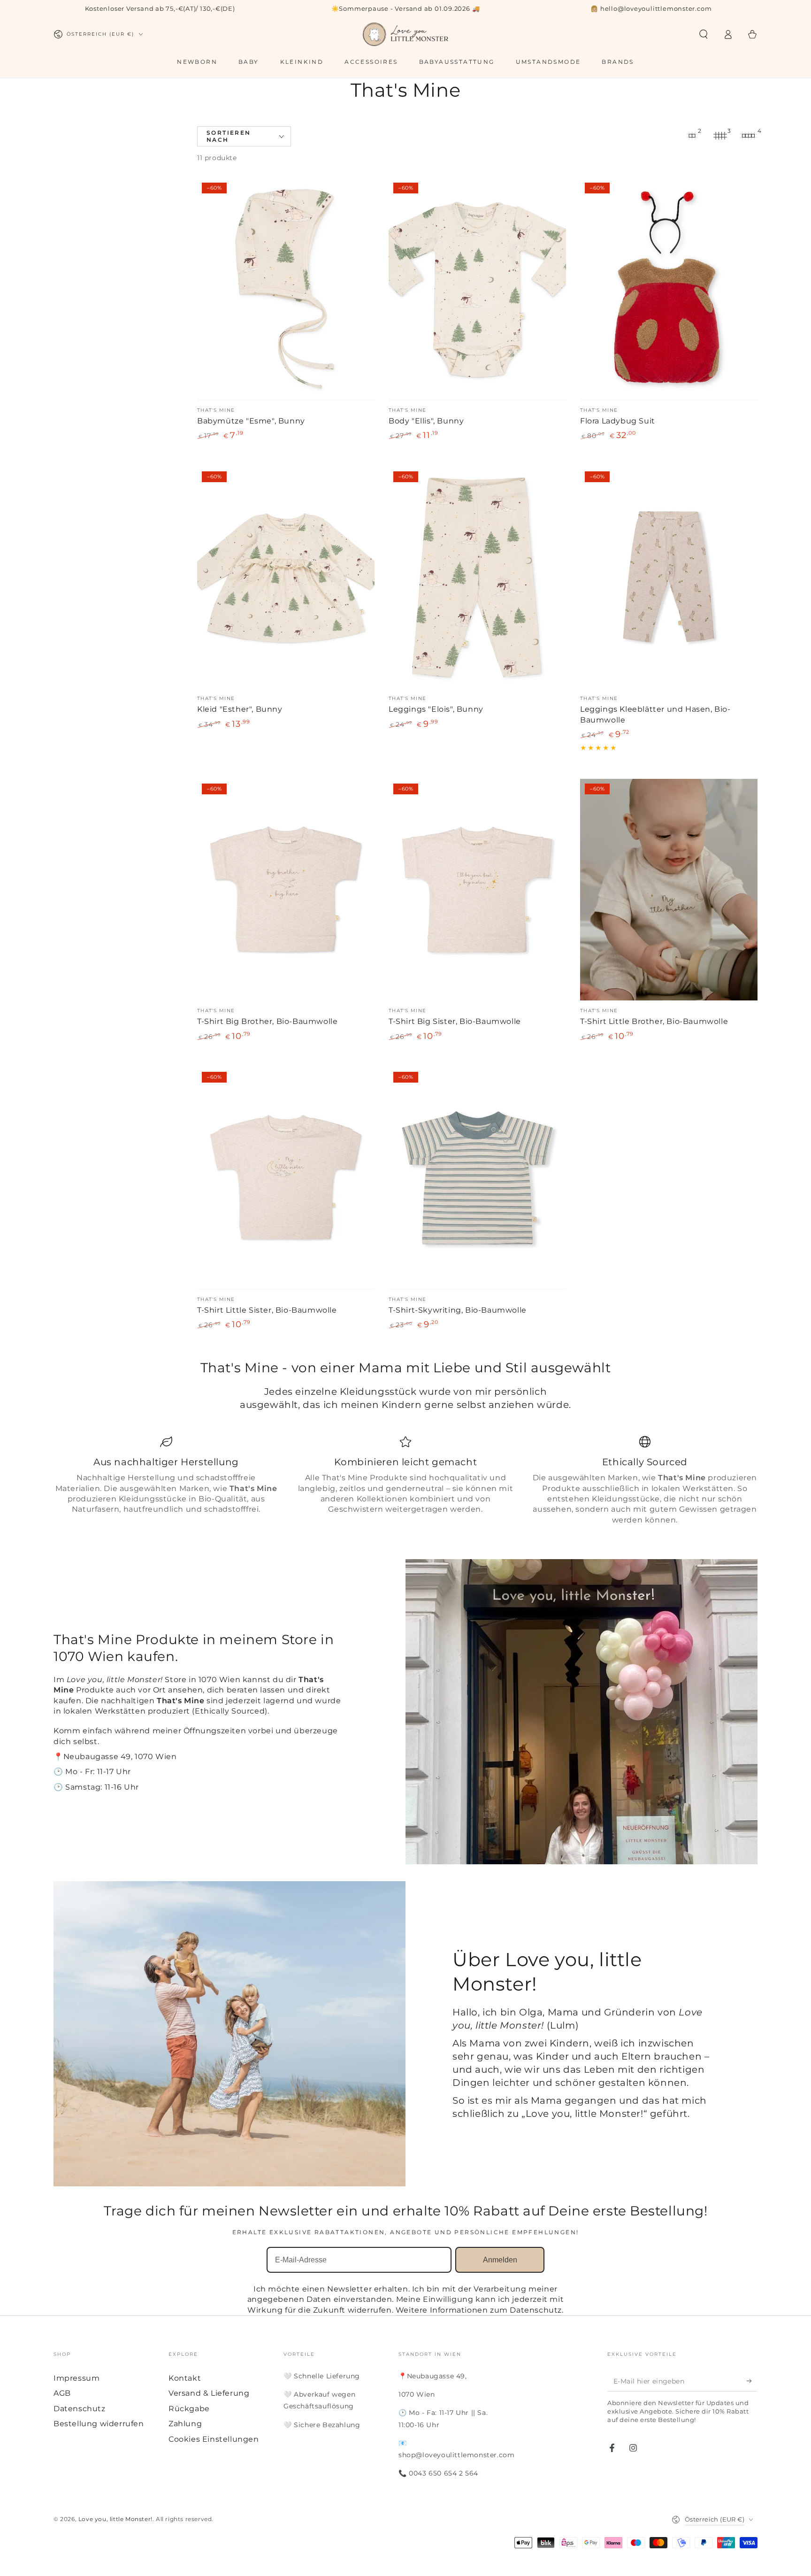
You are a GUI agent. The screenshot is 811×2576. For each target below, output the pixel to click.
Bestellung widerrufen (99, 2424)
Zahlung (185, 2424)
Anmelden (500, 2260)
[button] (704, 34)
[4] (748, 136)
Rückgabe (189, 2409)
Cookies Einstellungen (214, 2439)
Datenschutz (80, 2409)
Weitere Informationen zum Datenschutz (479, 2310)
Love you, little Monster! (115, 2519)
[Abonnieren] (752, 2381)
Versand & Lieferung (209, 2393)
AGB (62, 2393)
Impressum (77, 2378)
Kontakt (185, 2378)
